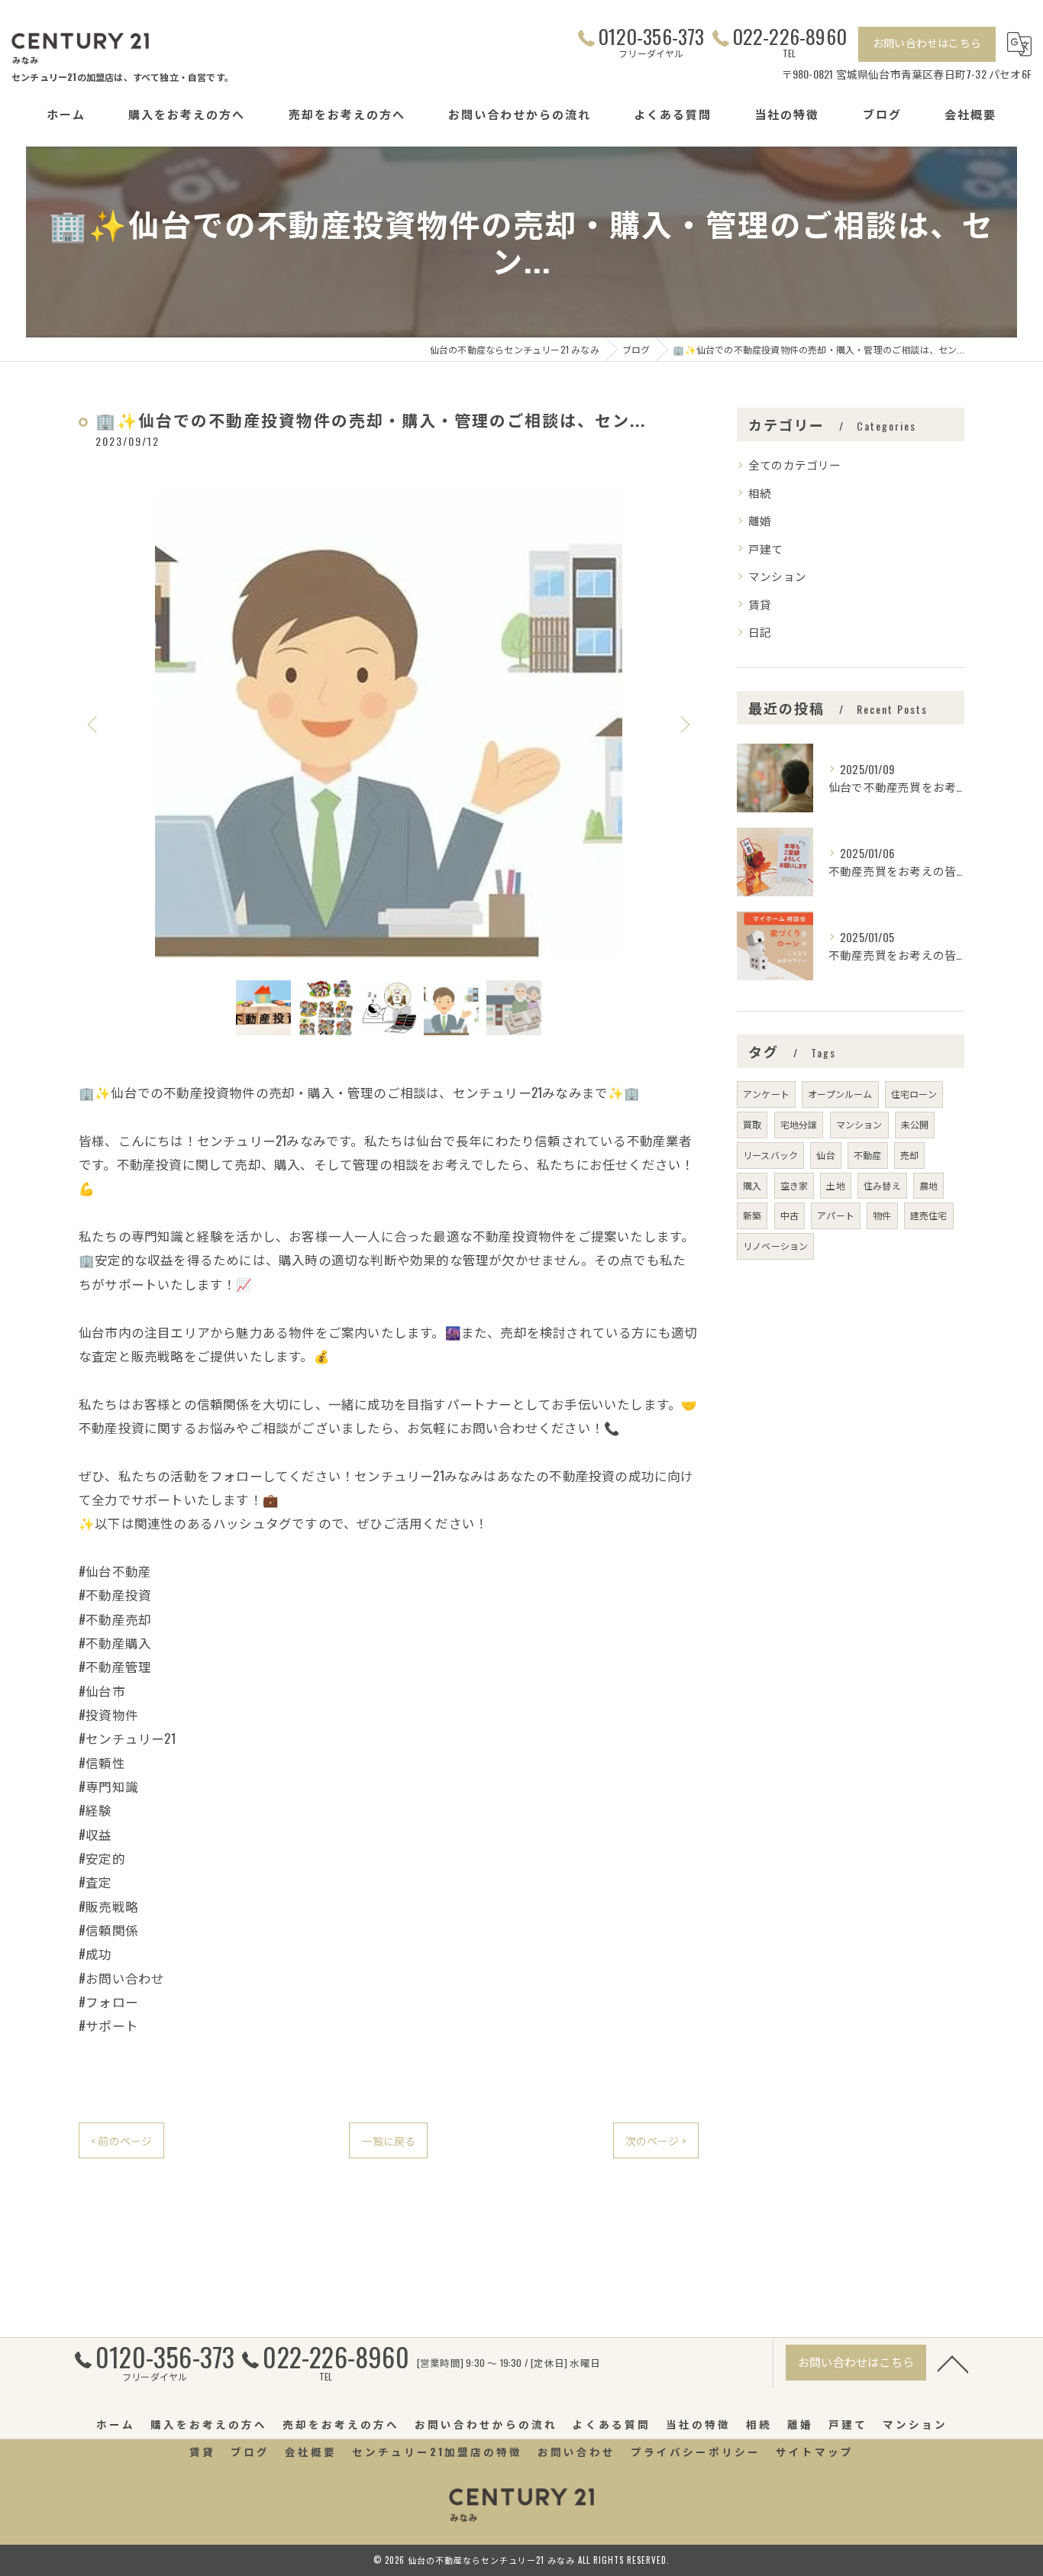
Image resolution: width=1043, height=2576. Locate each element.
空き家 (794, 1185)
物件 (882, 1215)
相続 (760, 493)
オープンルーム (840, 1094)
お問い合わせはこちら (927, 42)
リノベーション (775, 1246)
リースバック (770, 1155)
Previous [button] (94, 724)
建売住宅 (929, 1215)
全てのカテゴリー (795, 465)
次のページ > (656, 2140)
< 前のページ (121, 2140)
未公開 (915, 1124)
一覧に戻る (388, 2140)
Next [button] (683, 724)
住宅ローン (914, 1094)
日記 (760, 632)
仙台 (825, 1155)
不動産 (868, 1155)
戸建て (766, 549)
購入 (752, 1185)
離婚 (760, 520)
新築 (752, 1215)
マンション (777, 576)
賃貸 (760, 604)
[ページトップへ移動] (953, 2363)
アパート (836, 1215)
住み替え (882, 1185)
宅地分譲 (799, 1124)
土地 (835, 1185)
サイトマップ (815, 2452)
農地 (928, 1185)
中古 (790, 1215)
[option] (389, 724)
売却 (909, 1155)
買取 (752, 1124)
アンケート (766, 1094)
